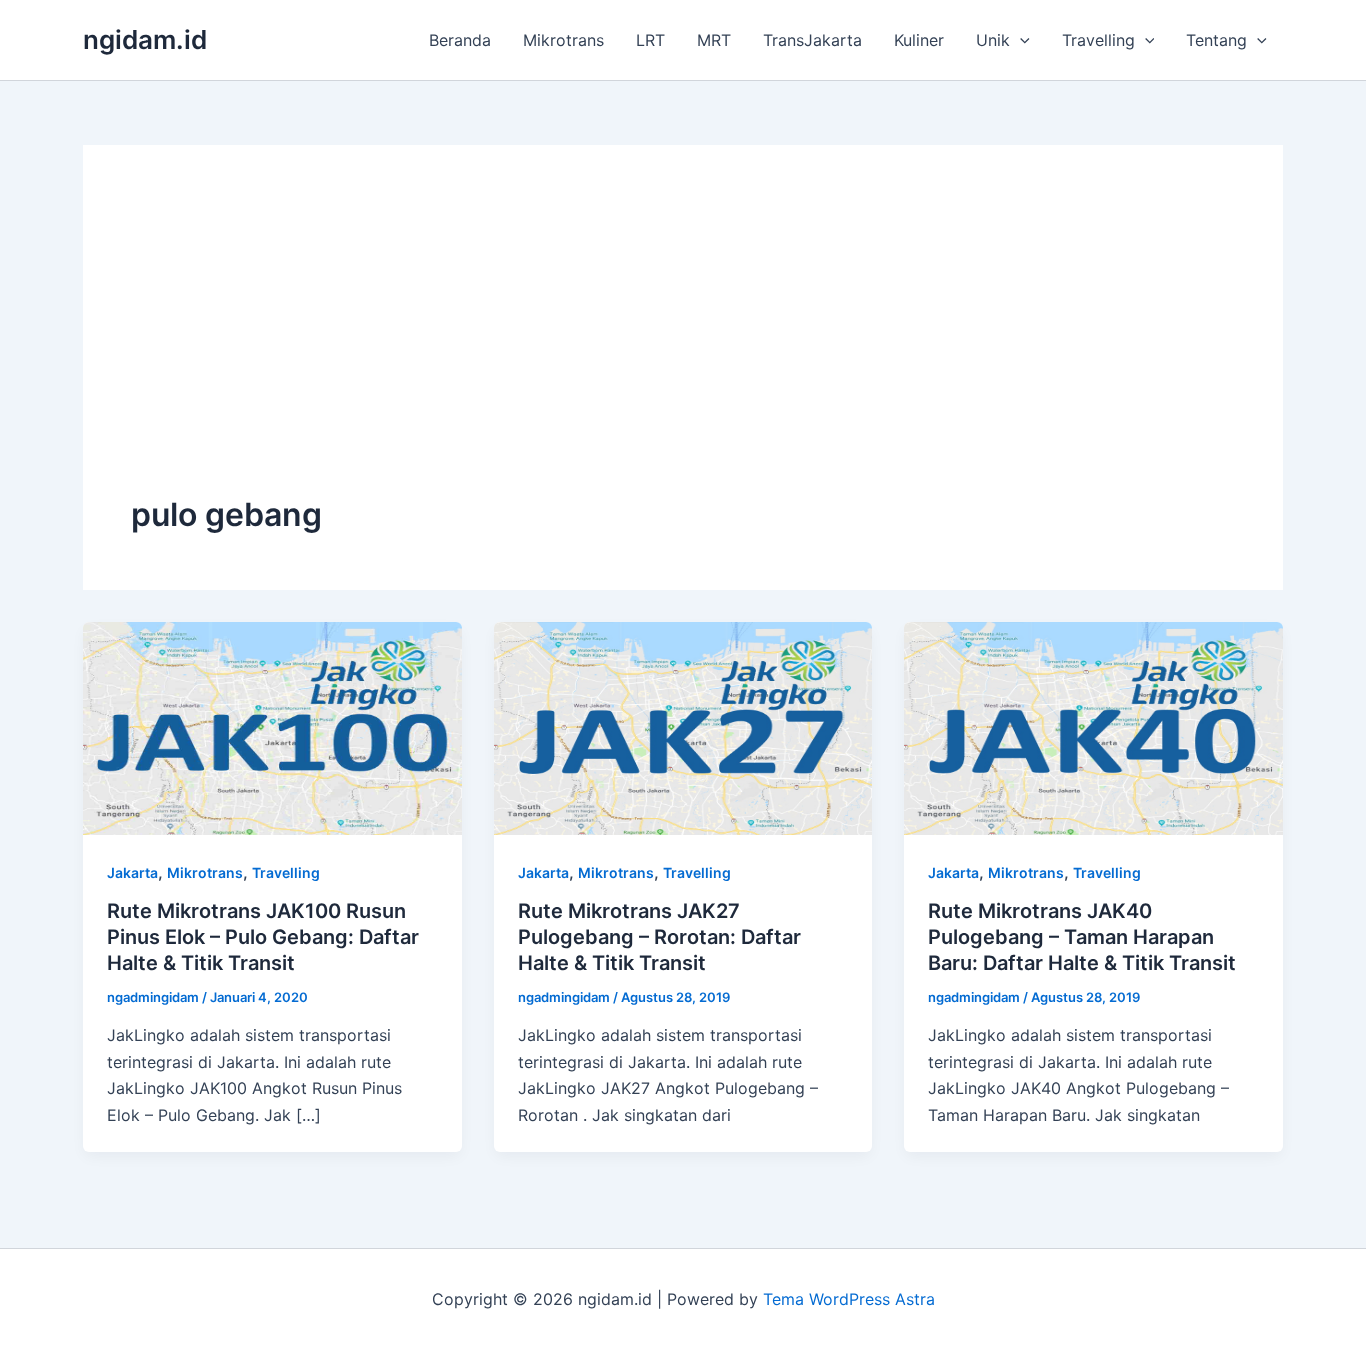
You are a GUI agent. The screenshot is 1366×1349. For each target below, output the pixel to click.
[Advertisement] (683, 343)
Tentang (1216, 40)
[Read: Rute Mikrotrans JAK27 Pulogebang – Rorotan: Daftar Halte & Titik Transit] (683, 727)
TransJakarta (812, 40)
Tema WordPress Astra (849, 1299)
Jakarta (132, 872)
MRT (714, 40)
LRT (650, 40)
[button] (1020, 40)
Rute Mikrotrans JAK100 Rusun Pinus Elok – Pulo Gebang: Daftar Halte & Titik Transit (263, 937)
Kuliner (919, 40)
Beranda (460, 40)
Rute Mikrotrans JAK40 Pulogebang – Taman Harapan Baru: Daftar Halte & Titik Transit (1082, 937)
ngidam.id (145, 39)
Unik (993, 40)
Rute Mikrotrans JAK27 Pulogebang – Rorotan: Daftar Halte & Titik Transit (659, 937)
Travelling (1098, 40)
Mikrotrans (563, 40)
